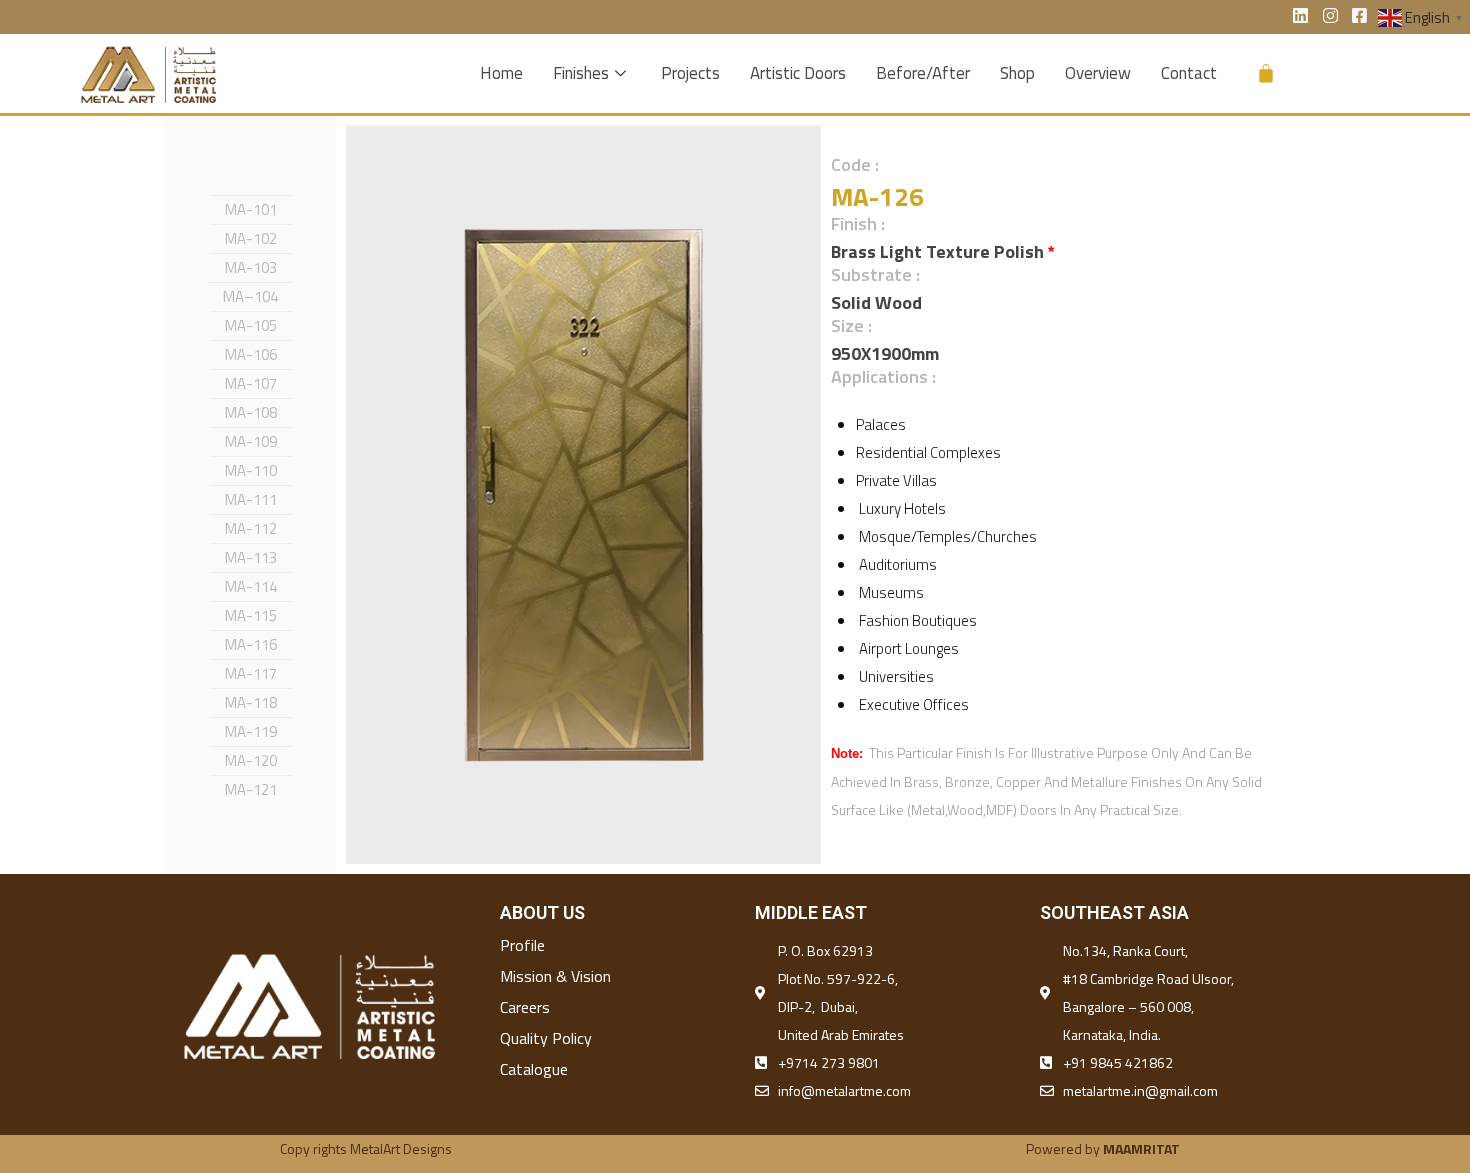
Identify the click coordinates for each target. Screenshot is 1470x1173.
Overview (1098, 73)
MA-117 (251, 673)
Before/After (923, 73)
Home (501, 73)
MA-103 (251, 267)
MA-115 (251, 615)
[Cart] (1266, 73)
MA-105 (251, 325)
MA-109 (251, 441)
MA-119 (251, 731)
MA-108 (251, 412)
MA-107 (251, 383)
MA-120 (251, 760)
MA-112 (251, 528)
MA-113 (251, 557)
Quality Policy (546, 1038)
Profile (522, 945)
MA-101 (251, 209)
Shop (1017, 73)
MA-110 (251, 470)
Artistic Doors (798, 73)
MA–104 (250, 296)
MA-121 (251, 789)
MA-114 (251, 586)
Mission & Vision (555, 976)
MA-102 (251, 238)
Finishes (581, 73)
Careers (525, 1007)
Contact (1189, 73)
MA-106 (251, 354)
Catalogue (534, 1069)
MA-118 (251, 702)
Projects (690, 73)
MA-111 (251, 499)
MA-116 (251, 644)
